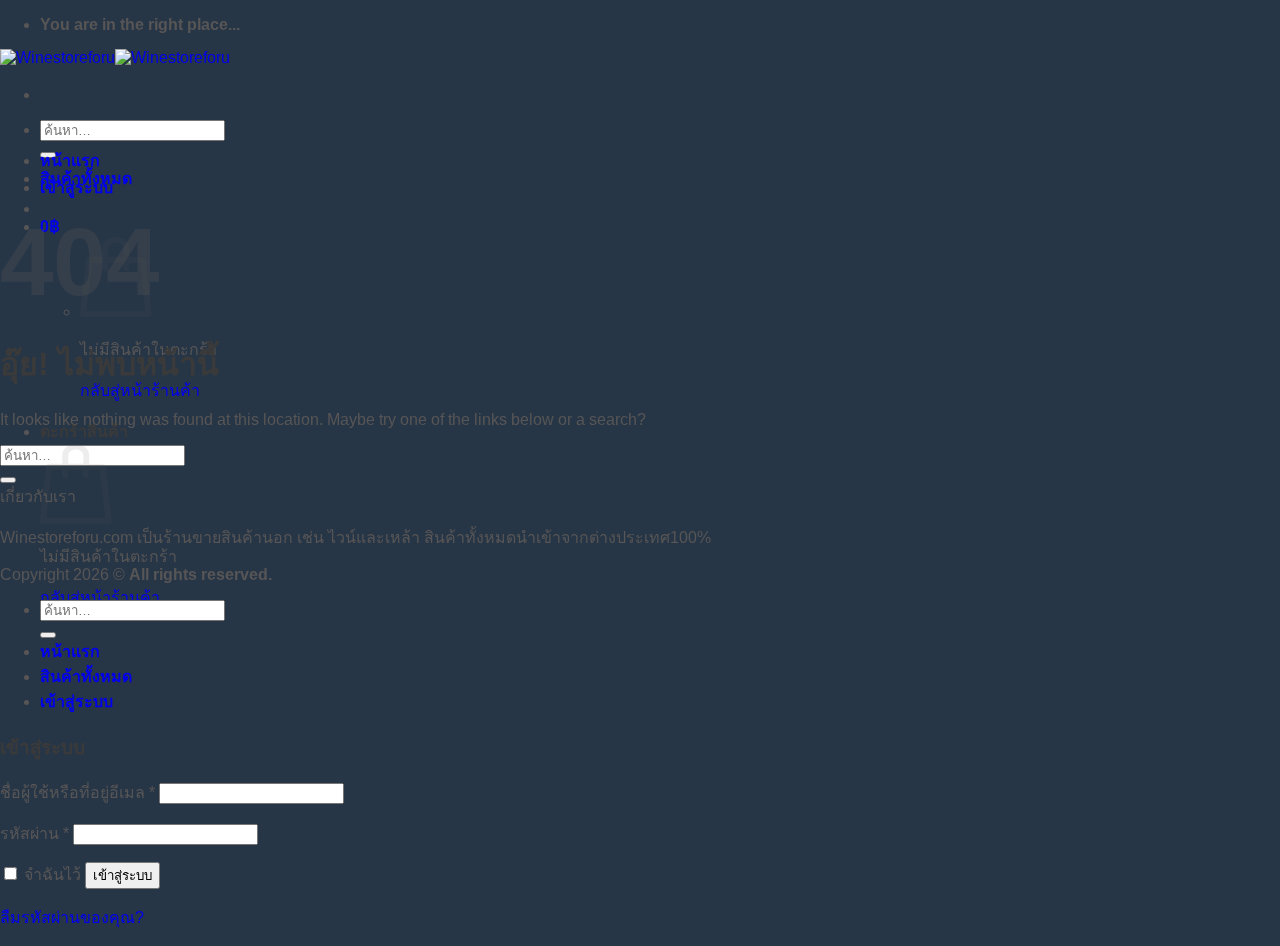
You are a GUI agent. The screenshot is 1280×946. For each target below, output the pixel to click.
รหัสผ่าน (34, 833)
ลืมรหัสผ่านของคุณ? (72, 917)
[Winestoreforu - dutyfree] (115, 57)
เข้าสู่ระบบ (122, 875)
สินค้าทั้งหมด (86, 178)
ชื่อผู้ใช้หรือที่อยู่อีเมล (77, 792)
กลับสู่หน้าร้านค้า (140, 390)
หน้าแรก (70, 160)
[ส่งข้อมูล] (8, 480)
